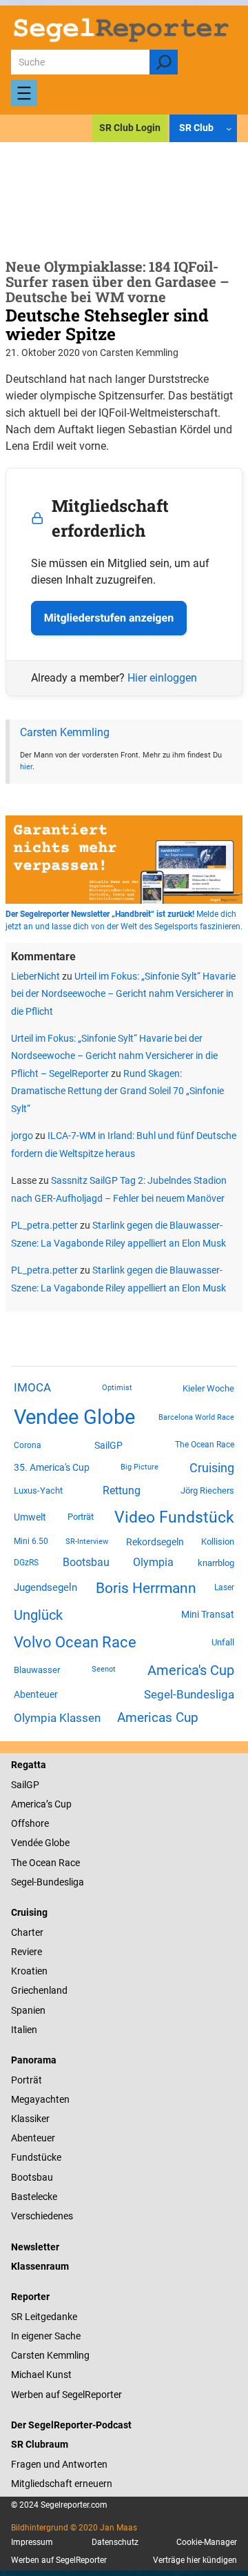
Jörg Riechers (207, 1490)
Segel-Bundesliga (189, 1694)
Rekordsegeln (155, 1542)
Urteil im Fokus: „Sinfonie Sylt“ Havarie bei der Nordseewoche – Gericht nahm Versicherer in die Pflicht (123, 994)
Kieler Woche (208, 1388)
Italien (24, 2030)
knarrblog (216, 1563)
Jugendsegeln (45, 1587)
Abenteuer (36, 1694)
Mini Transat (208, 1614)
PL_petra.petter (44, 1225)
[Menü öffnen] (24, 93)
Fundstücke (36, 2157)
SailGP (108, 1445)
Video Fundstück (174, 1517)
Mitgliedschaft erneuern (62, 2484)
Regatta (29, 1765)
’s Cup (59, 1804)
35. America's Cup (52, 1467)
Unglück (38, 1615)
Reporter (30, 2297)
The (20, 1863)
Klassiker (30, 2119)
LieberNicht (35, 976)
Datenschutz (115, 2542)
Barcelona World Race (196, 1417)
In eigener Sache (46, 2336)
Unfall (223, 1642)
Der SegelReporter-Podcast (71, 2425)
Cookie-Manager (207, 2542)
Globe (56, 1843)
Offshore (30, 1823)
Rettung (122, 1490)
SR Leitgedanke (44, 2317)
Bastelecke (34, 2197)
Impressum (32, 2542)
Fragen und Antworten (59, 2464)
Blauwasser (37, 1670)
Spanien (28, 2010)
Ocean (43, 1863)
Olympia (153, 1562)
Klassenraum (40, 2266)
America (29, 1804)
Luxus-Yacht (38, 1490)
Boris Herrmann (146, 1588)
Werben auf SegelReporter (66, 2395)
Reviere (27, 1952)
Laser (224, 1587)
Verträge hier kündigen (195, 2560)
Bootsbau (86, 1563)
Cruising (212, 1468)
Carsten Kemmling (65, 732)
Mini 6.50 (31, 1541)
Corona (28, 1445)
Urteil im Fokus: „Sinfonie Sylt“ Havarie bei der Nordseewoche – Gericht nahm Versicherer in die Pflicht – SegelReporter (114, 1056)
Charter (27, 1932)
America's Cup (191, 1670)
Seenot (104, 1669)
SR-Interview (87, 1541)
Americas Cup (158, 1718)
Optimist (117, 1388)
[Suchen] (164, 62)
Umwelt (30, 1517)
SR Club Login (130, 128)
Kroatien (29, 1971)
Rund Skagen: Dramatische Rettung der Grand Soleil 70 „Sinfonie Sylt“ (117, 1091)
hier (26, 766)
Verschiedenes (42, 2216)
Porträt (81, 1517)
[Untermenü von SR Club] (229, 128)
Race (68, 1863)
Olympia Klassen (57, 1718)
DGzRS (26, 1563)
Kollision (218, 1542)
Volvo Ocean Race (75, 1642)
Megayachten (40, 2099)
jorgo (22, 1136)
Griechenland (39, 1990)
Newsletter (35, 2247)
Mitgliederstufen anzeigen (109, 618)
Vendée (27, 1843)
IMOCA (32, 1388)
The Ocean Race (205, 1445)
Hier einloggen (162, 678)
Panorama (34, 2060)
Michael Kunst (41, 2375)
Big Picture (139, 1467)
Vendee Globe (74, 1417)
